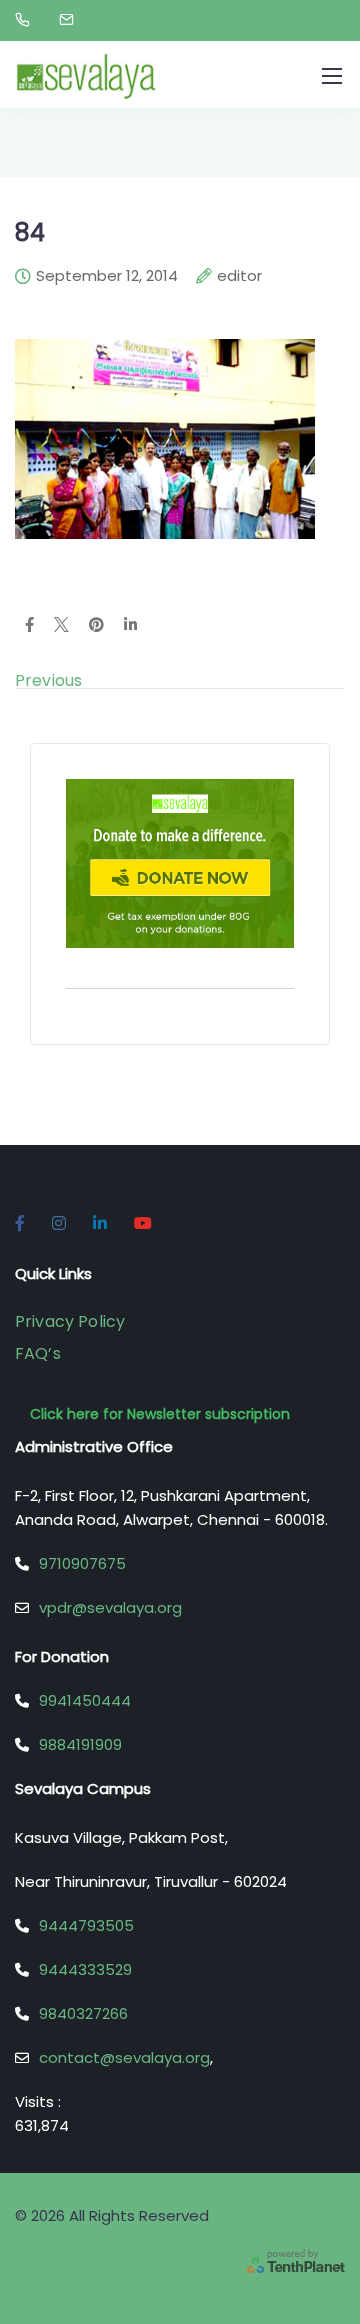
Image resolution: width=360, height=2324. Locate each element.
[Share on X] (61, 626)
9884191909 (80, 1744)
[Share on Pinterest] (96, 626)
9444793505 (86, 1925)
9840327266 (83, 2013)
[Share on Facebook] (29, 626)
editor (239, 277)
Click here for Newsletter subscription (160, 1414)
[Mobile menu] (332, 76)
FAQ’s (38, 1353)
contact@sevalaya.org (124, 2057)
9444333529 (85, 1969)
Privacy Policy (70, 1321)
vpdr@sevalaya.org (110, 1607)
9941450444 (85, 1700)
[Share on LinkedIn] (130, 626)
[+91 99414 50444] (26, 20)
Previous (48, 680)
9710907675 (82, 1563)
